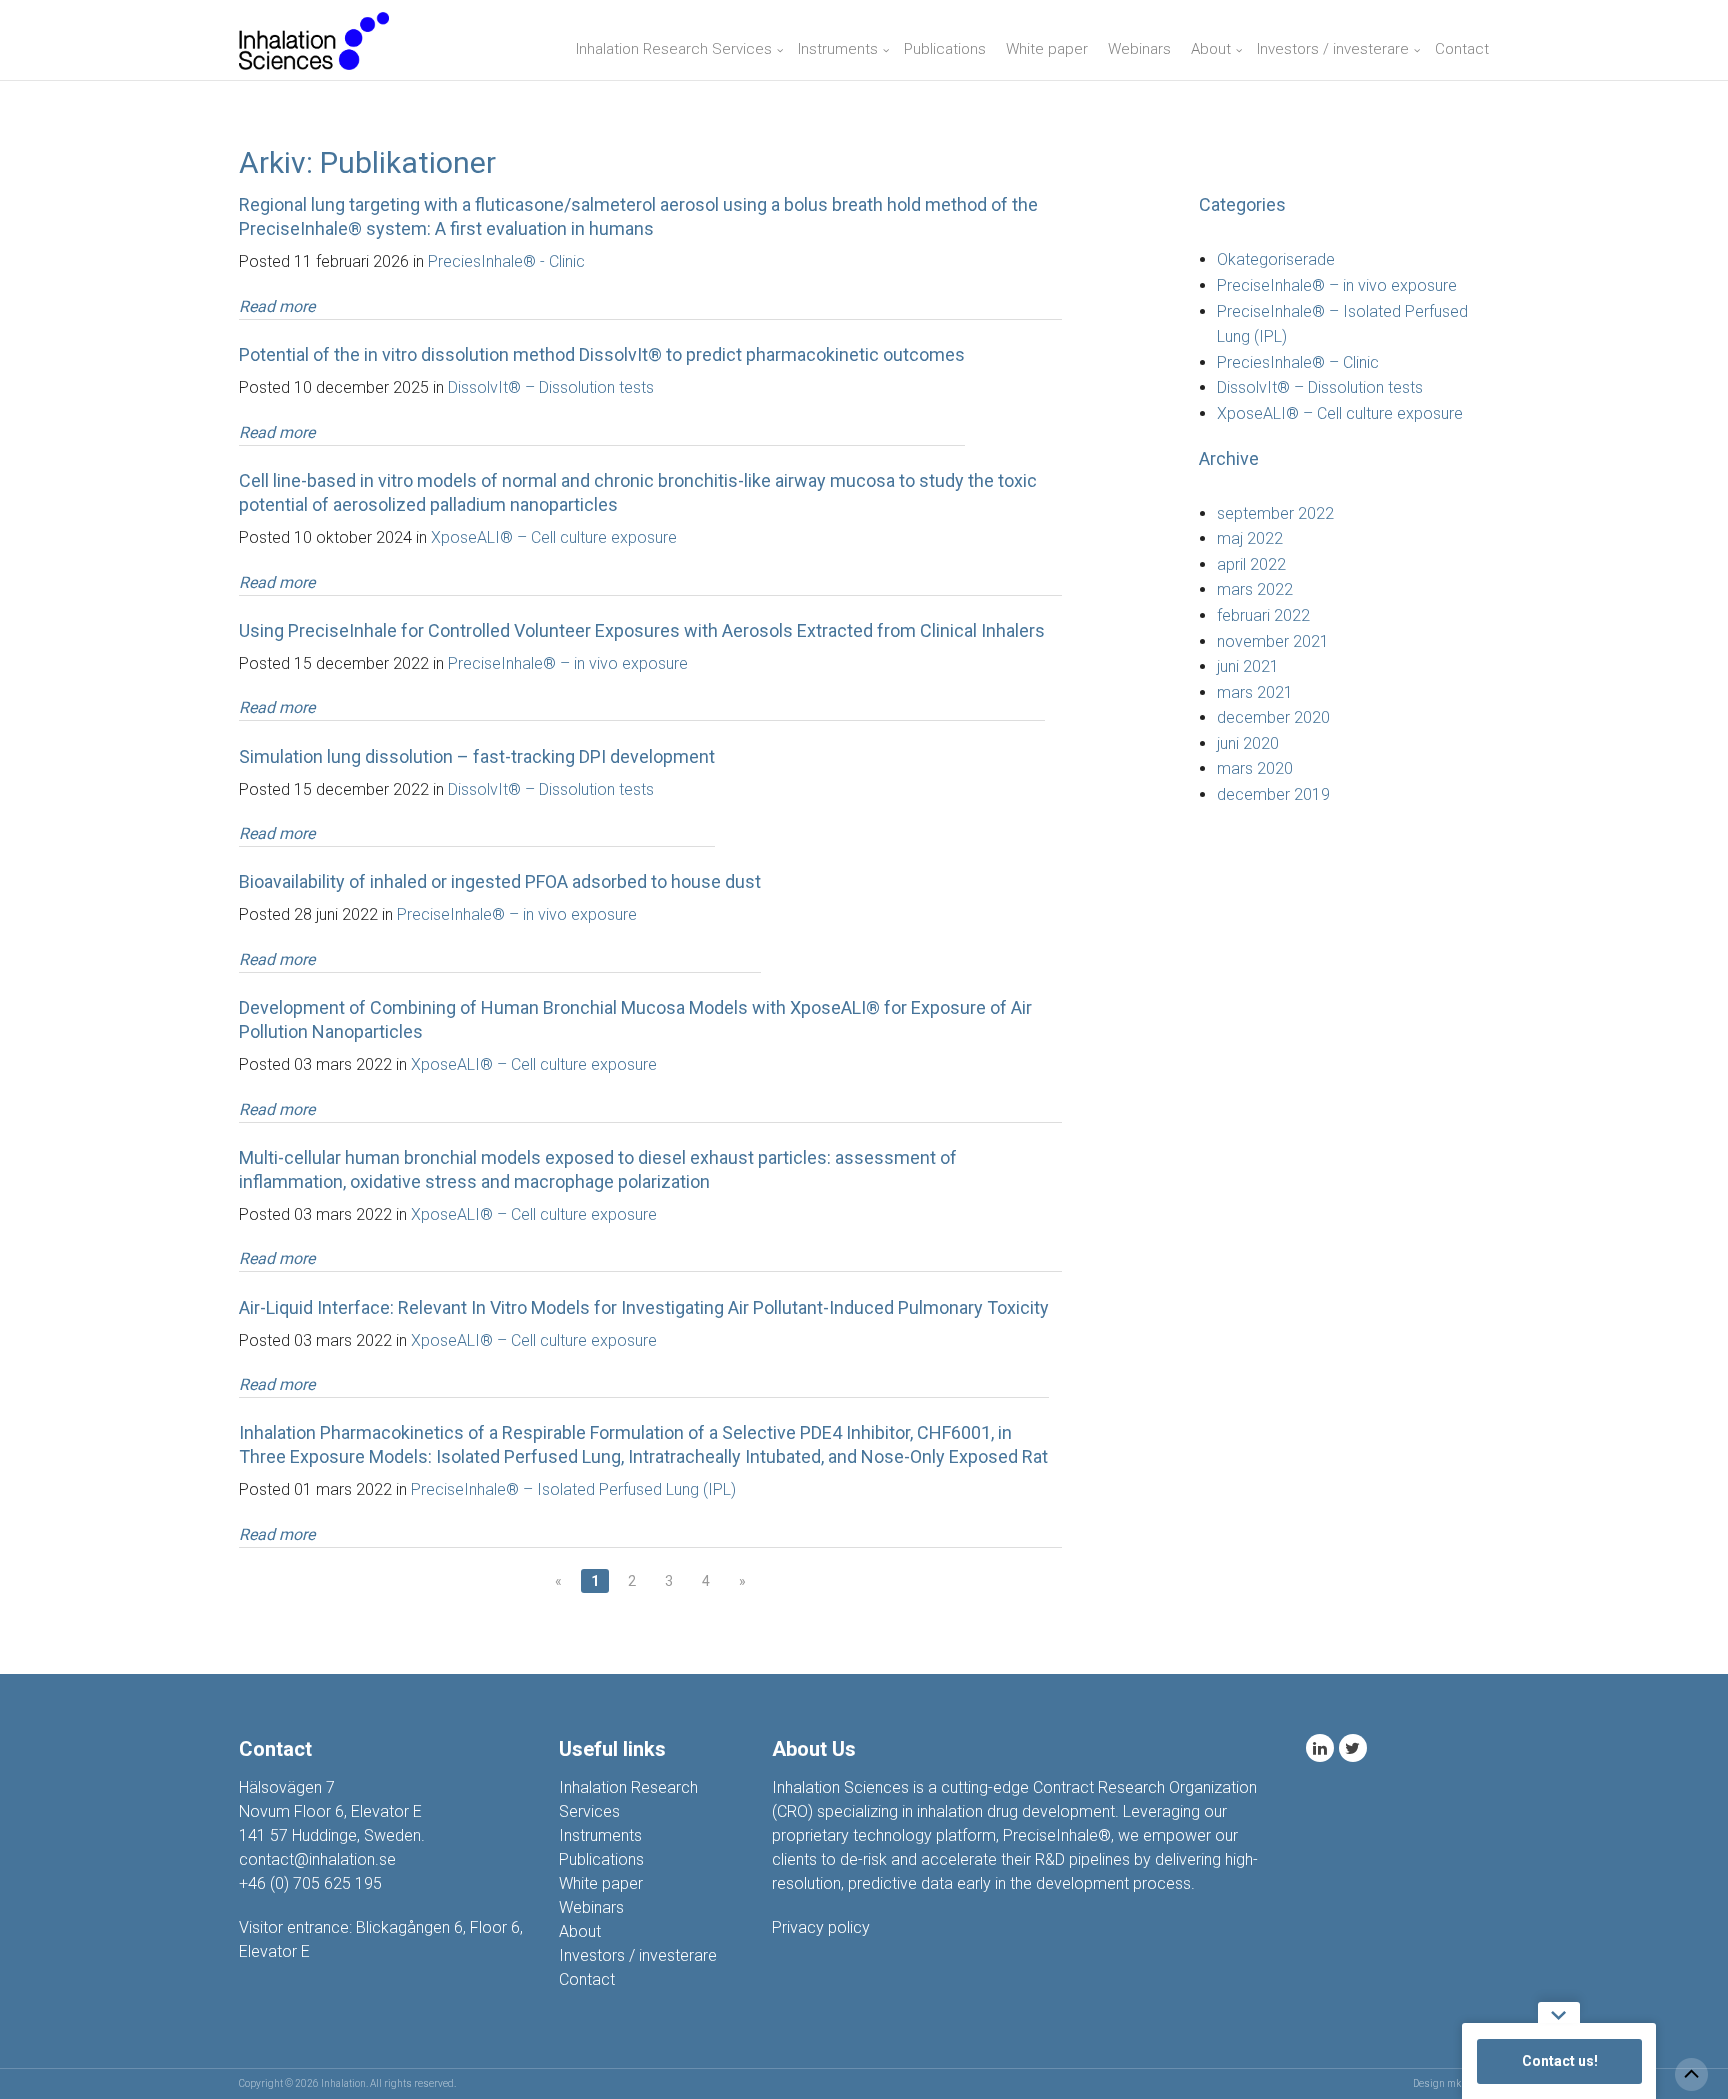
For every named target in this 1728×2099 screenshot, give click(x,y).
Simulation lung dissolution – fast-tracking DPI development (477, 756)
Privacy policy (821, 1927)
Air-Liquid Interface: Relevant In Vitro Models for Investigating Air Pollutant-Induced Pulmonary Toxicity (644, 1307)
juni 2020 (1248, 743)
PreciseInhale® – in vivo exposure (568, 663)
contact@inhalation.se (317, 1859)
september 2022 (1275, 513)
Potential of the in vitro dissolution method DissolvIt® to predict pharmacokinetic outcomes (602, 354)
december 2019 (1273, 794)
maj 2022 (1250, 538)
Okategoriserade (1276, 259)
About (1211, 49)
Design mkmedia (1451, 2083)
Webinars (1139, 49)
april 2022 (1251, 564)
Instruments (838, 49)
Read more (277, 306)
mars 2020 (1255, 768)
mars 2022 (1255, 589)
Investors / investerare (1333, 49)
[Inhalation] (314, 40)
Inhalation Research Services (674, 49)
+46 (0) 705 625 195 (310, 1883)
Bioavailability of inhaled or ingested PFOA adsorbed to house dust (500, 881)
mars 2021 (1255, 692)
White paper (1047, 49)
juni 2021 (1248, 666)
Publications (945, 49)
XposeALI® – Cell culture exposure (554, 537)
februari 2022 (1263, 615)
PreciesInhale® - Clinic (506, 261)
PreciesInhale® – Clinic (1298, 362)
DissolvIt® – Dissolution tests (551, 387)
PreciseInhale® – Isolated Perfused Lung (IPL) (573, 1489)
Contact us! (1560, 2061)
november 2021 (1273, 641)
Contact (1462, 49)
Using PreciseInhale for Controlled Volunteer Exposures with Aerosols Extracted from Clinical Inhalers (642, 630)
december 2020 (1273, 717)
